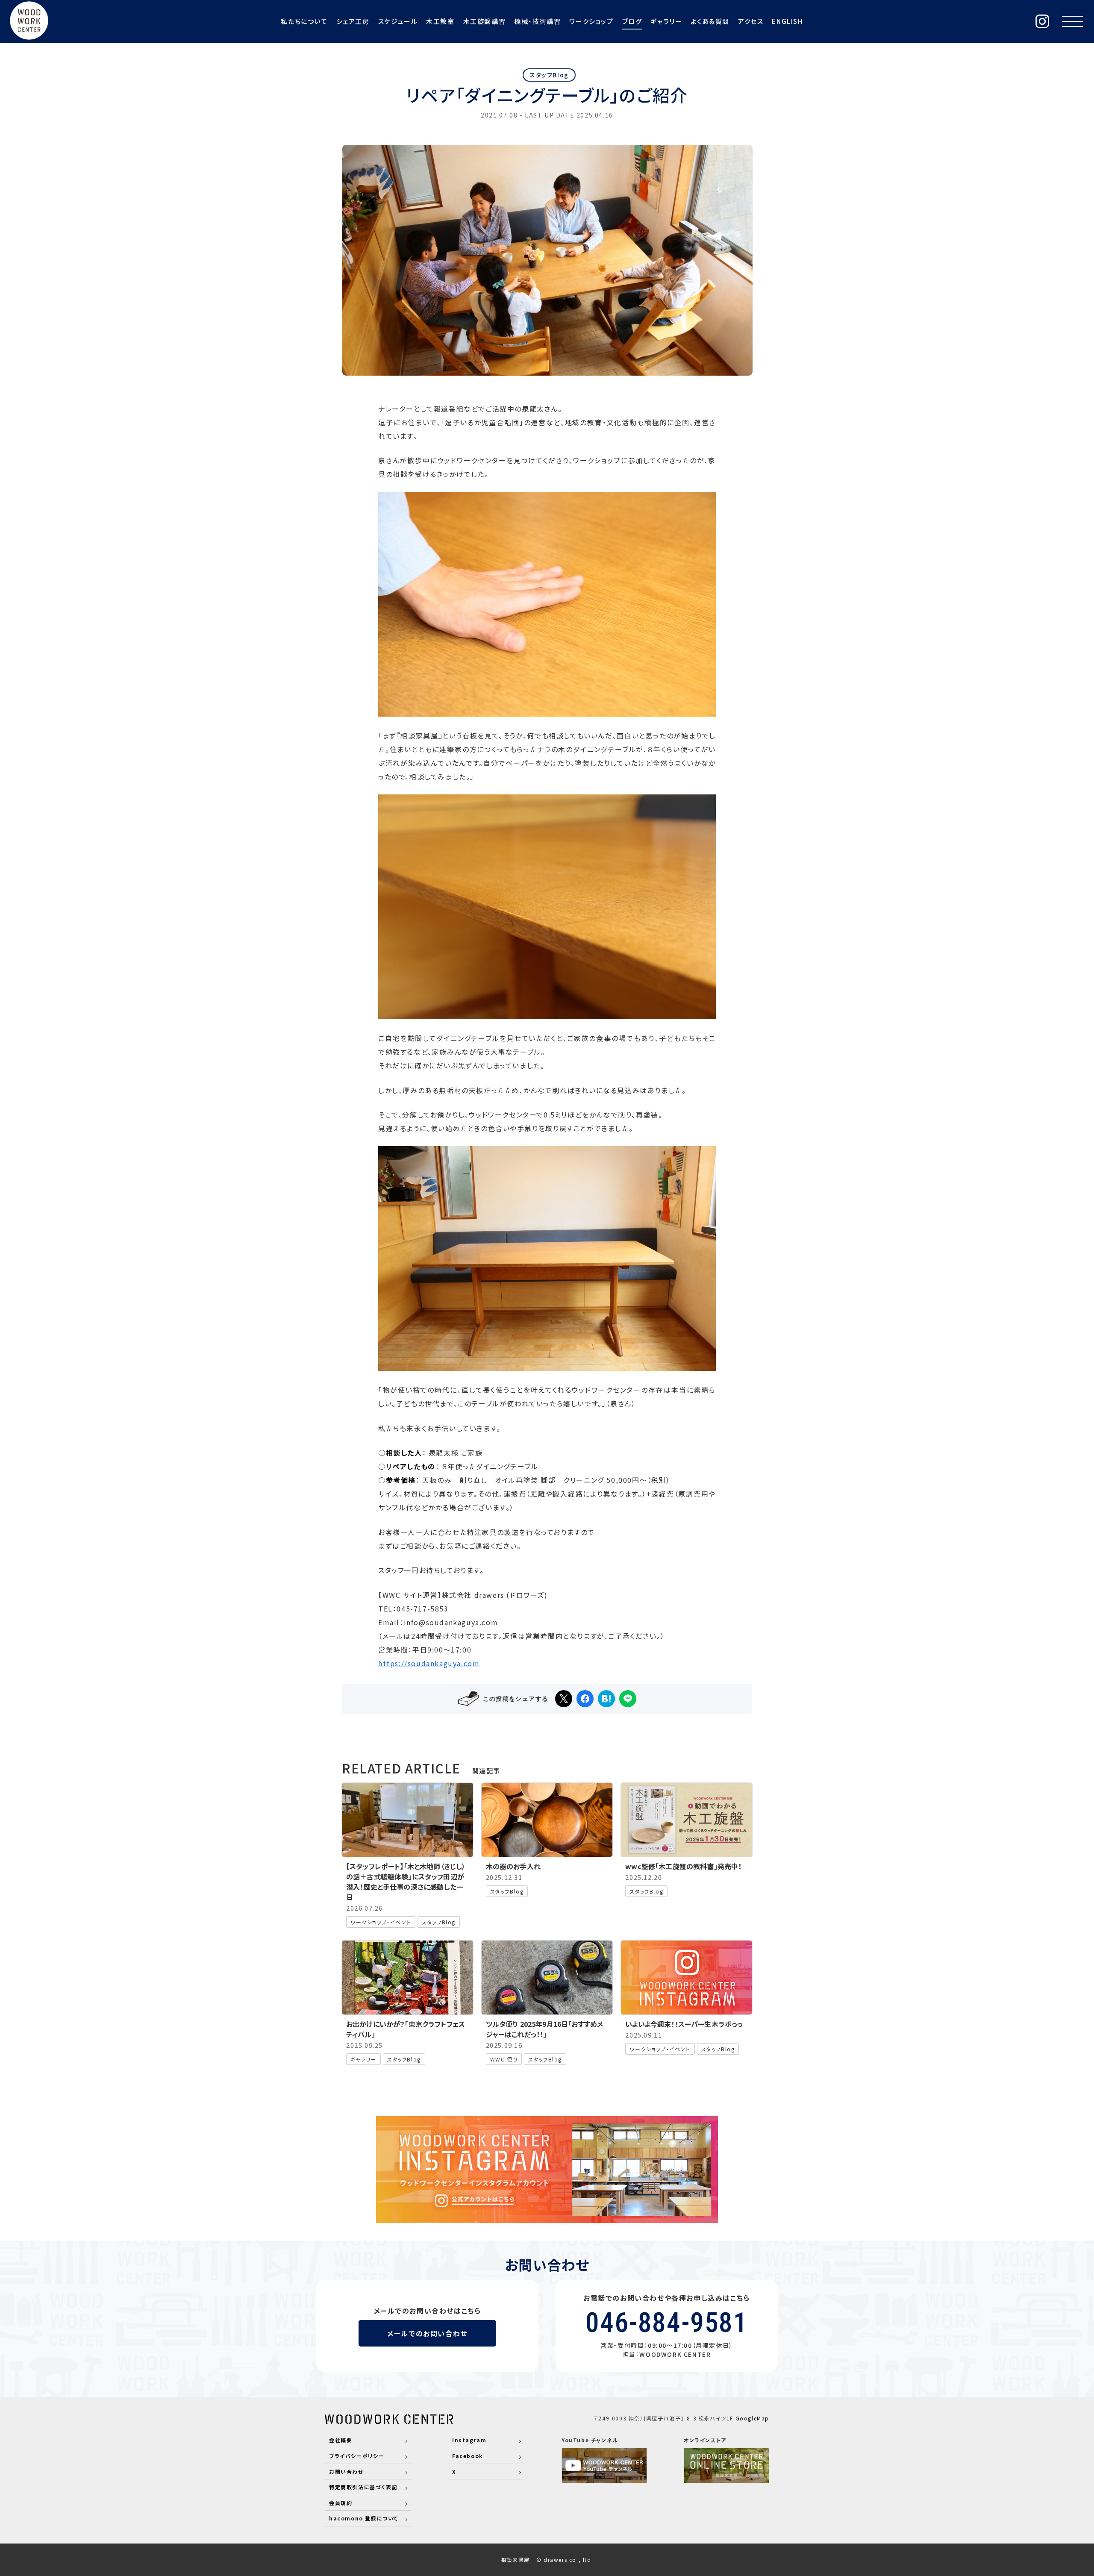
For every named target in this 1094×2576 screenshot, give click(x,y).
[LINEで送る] (628, 1699)
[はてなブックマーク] (606, 1699)
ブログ (632, 21)
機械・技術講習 (537, 21)
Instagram (469, 2440)
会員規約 (341, 2503)
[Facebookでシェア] (585, 1699)
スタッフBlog (549, 75)
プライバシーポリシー (357, 2456)
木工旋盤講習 (485, 21)
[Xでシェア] (564, 1699)
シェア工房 (353, 21)
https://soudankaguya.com (429, 1663)
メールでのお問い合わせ (427, 2333)
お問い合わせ (346, 2472)
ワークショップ (591, 21)
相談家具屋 (515, 2560)
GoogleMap (752, 2418)
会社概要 (341, 2440)
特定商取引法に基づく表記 (363, 2487)
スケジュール (398, 21)
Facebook (468, 2456)
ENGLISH (787, 21)
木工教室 (440, 21)
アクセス (751, 21)
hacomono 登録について (364, 2518)
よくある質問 (710, 21)
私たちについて (304, 21)
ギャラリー (666, 21)
